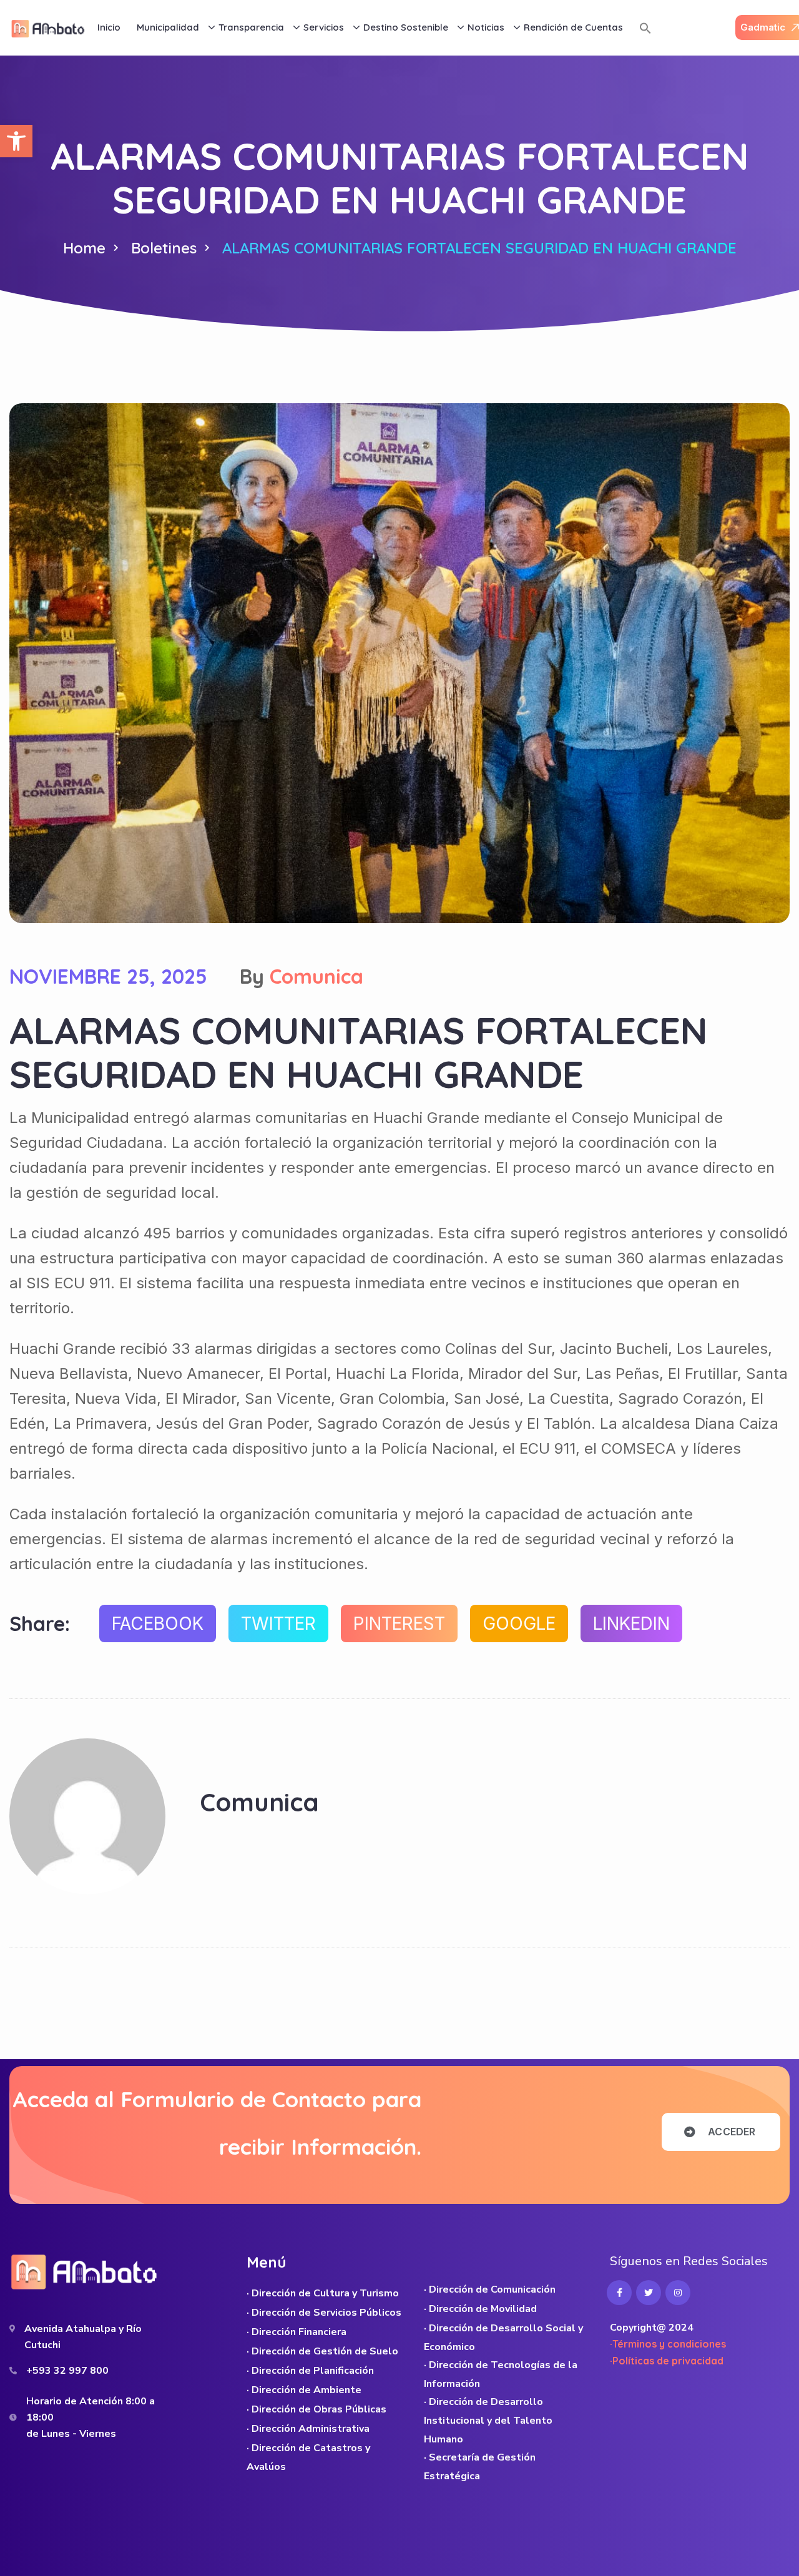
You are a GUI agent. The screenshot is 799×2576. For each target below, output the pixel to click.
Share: (40, 1623)
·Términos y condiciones (668, 2344)
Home (84, 248)
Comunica (316, 976)
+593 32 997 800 (67, 2371)
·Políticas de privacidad (667, 2361)
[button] (16, 141)
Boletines (164, 248)
